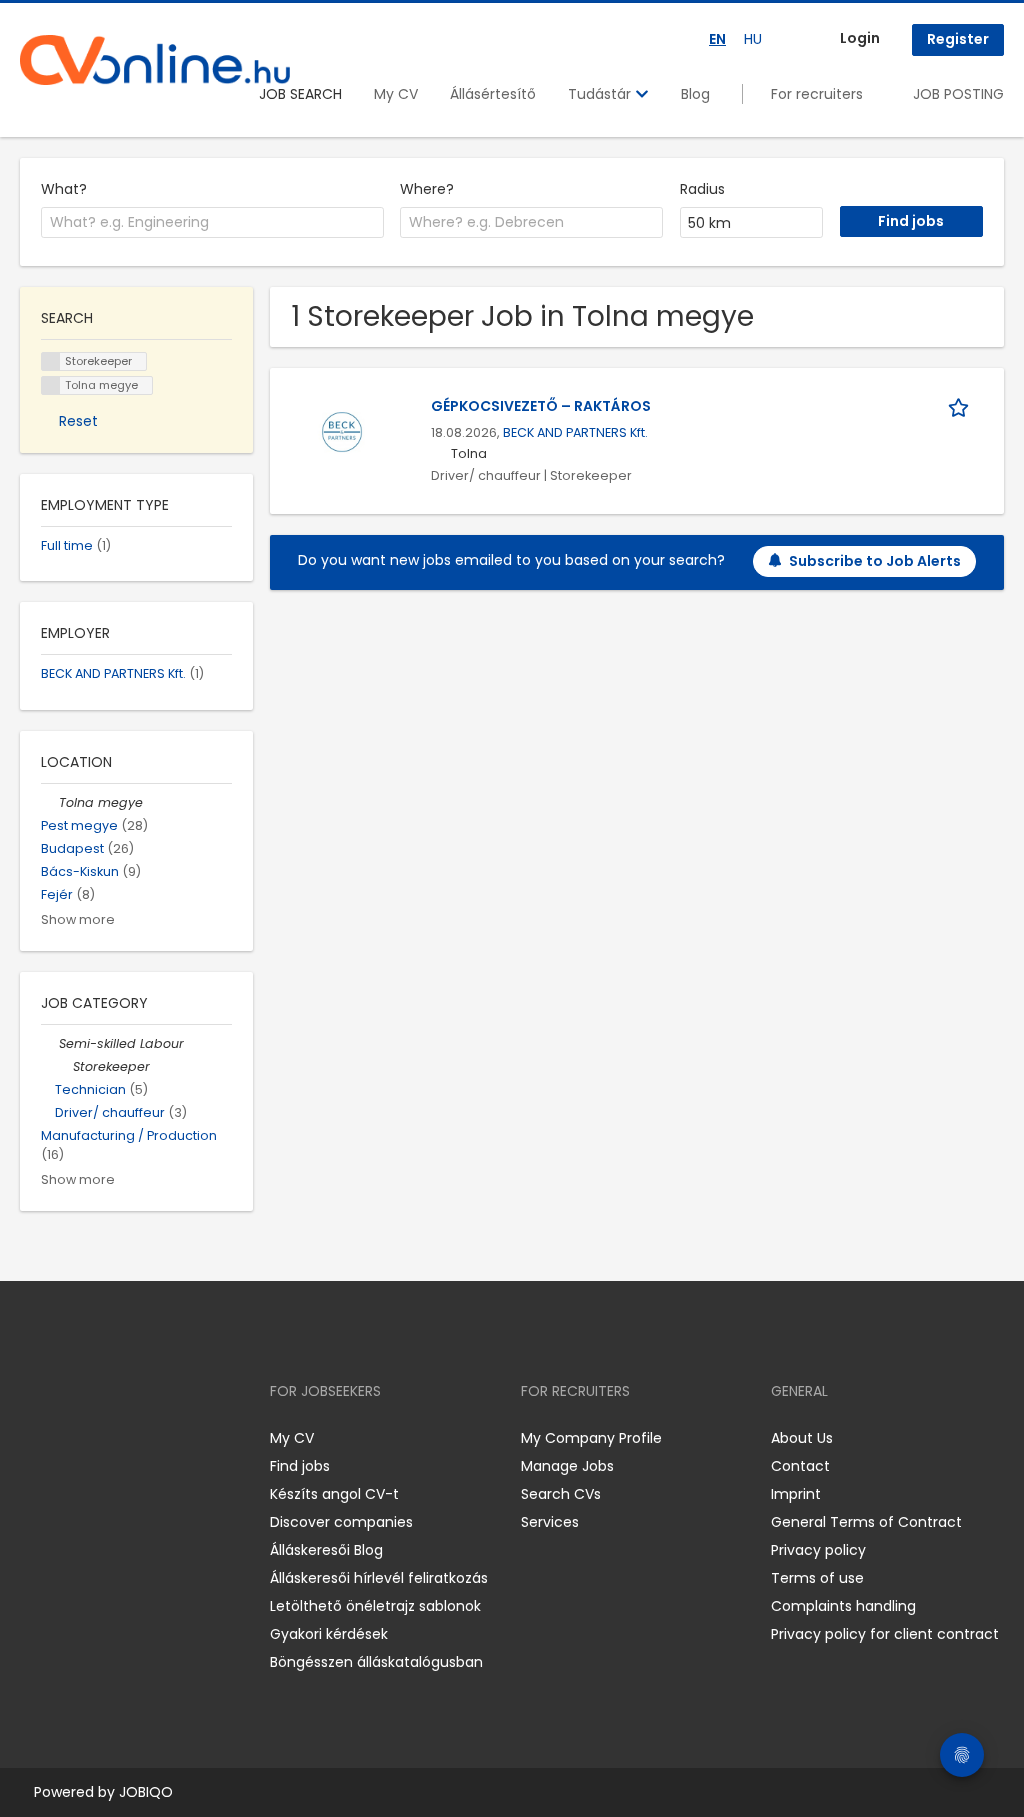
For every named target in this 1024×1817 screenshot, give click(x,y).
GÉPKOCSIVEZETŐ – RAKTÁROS (541, 406)
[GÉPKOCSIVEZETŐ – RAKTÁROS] (342, 430)
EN (717, 39)
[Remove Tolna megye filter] (50, 802)
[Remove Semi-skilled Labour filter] (50, 1043)
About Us (802, 1438)
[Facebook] (34, 1438)
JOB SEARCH (300, 94)
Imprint (796, 1494)
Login (860, 38)
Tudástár (601, 94)
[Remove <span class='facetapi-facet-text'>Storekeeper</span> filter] (51, 361)
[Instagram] (67, 1438)
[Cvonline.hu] (155, 60)
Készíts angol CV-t (334, 1494)
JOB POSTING (958, 94)
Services (550, 1522)
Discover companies (341, 1522)
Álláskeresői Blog (326, 1550)
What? (64, 189)
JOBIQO (146, 1792)
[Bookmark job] (962, 406)
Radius (702, 189)
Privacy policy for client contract (885, 1634)
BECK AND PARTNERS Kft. (575, 432)
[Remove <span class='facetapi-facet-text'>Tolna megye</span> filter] (51, 385)
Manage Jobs (567, 1466)
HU (753, 39)
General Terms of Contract (866, 1522)
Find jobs (300, 1466)
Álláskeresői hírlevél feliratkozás (379, 1578)
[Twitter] (130, 1438)
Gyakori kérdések (329, 1634)
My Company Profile (591, 1438)
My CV (396, 94)
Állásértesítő (493, 94)
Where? (427, 189)
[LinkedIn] (100, 1438)
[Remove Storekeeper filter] (64, 1066)
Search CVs (561, 1494)
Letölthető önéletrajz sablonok (375, 1606)
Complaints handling (843, 1606)
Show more (78, 919)
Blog (695, 94)
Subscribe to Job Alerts (875, 561)
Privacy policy (818, 1550)
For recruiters (817, 94)
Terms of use (817, 1578)
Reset (78, 421)
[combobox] (212, 223)
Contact (800, 1466)
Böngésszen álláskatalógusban (376, 1662)
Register (958, 39)
